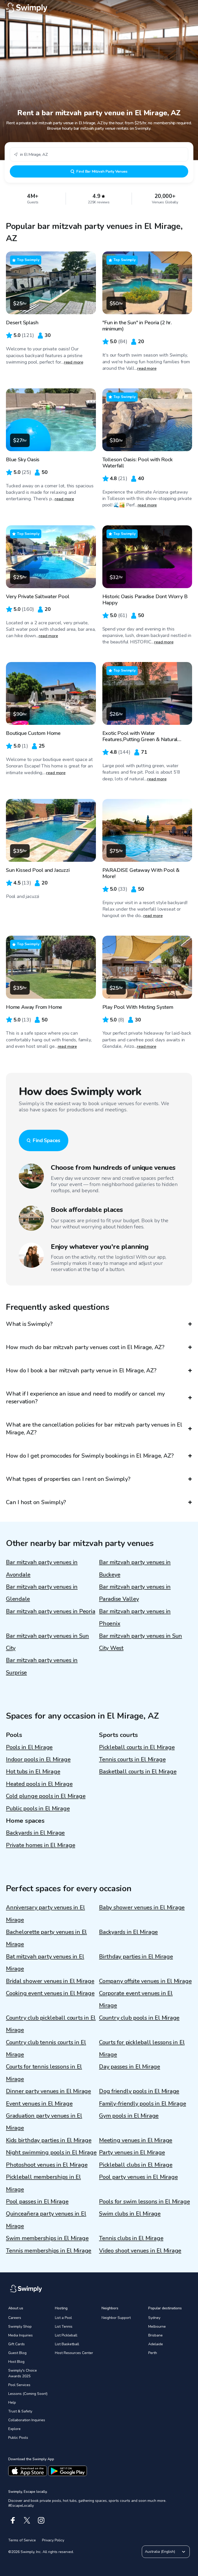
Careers (15, 2318)
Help (12, 2402)
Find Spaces (46, 1140)
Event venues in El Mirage (39, 2104)
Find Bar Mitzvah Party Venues (102, 171)
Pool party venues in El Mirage (138, 2177)
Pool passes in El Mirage (37, 2202)
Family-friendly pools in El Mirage (143, 2104)
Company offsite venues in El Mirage (145, 1981)
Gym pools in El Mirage (129, 2116)
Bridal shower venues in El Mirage (50, 1981)
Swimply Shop (20, 2327)
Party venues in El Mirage (132, 2152)
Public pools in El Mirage (38, 1809)
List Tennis (64, 2327)
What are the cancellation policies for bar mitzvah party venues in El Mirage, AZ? (94, 1429)
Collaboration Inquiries (27, 2420)
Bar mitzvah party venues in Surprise (42, 1666)
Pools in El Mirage (29, 1747)
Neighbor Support (116, 2318)
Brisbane (155, 2335)
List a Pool (63, 2318)
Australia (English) (160, 2552)
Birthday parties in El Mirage (136, 1957)
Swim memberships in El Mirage (47, 2238)
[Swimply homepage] (99, 8)
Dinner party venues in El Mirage (48, 2091)
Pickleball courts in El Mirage (137, 1747)
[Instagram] (41, 2520)
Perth (153, 2353)
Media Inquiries (20, 2335)
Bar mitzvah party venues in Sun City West (141, 1642)
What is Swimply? (29, 1324)
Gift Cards (16, 2344)
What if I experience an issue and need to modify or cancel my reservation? (85, 1398)
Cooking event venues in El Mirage (50, 1993)
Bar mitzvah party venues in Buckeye (135, 1568)
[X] (27, 2520)
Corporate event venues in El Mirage (136, 1999)
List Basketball (67, 2344)
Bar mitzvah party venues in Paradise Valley (135, 1593)
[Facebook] (13, 2520)
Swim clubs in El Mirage (130, 2214)
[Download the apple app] (28, 2471)
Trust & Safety (20, 2411)
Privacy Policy (53, 2540)
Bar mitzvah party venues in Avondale (42, 1568)
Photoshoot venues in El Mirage (47, 2165)
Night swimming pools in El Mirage (51, 2152)
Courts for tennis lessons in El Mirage (44, 2073)
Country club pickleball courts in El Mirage (51, 2024)
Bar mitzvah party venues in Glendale (42, 1593)
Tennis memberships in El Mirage (49, 2251)
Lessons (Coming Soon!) (28, 2394)
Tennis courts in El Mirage (132, 1759)
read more (74, 362)
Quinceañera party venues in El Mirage (46, 2220)
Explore (14, 2429)
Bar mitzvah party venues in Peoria (51, 1611)
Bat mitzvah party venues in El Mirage (45, 1963)
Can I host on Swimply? (36, 1502)
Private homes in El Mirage (40, 1845)
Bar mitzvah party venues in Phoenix (135, 1617)
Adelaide (156, 2344)
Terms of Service (22, 2540)
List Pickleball (66, 2335)
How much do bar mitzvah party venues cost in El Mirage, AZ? (85, 1347)
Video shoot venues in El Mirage (140, 2251)
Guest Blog (17, 2353)
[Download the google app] (68, 2471)
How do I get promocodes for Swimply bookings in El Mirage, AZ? (90, 1456)
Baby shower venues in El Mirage (142, 1908)
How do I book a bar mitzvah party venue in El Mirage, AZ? (81, 1371)
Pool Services (19, 2385)
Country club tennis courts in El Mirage (46, 2048)
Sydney (154, 2318)
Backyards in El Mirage (35, 1833)
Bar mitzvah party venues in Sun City (47, 1642)
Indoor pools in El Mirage (38, 1759)
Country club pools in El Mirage (139, 2018)
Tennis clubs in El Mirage (131, 2238)
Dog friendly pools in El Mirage (139, 2091)
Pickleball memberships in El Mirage (43, 2183)
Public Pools (18, 2438)
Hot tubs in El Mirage (33, 1772)
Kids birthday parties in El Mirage (49, 2140)
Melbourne (157, 2327)
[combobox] (99, 154)
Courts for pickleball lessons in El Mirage (142, 2048)
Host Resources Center (74, 2353)
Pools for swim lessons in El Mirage (144, 2202)
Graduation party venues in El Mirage (44, 2122)
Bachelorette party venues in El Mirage (46, 1938)
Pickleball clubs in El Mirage (136, 2165)
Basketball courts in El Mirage (138, 1772)
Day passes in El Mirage (130, 2067)
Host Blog (16, 2362)
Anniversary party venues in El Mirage (45, 1914)
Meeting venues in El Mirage (136, 2140)
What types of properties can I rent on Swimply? (68, 1479)
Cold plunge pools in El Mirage (46, 1796)
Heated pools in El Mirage (39, 1784)
